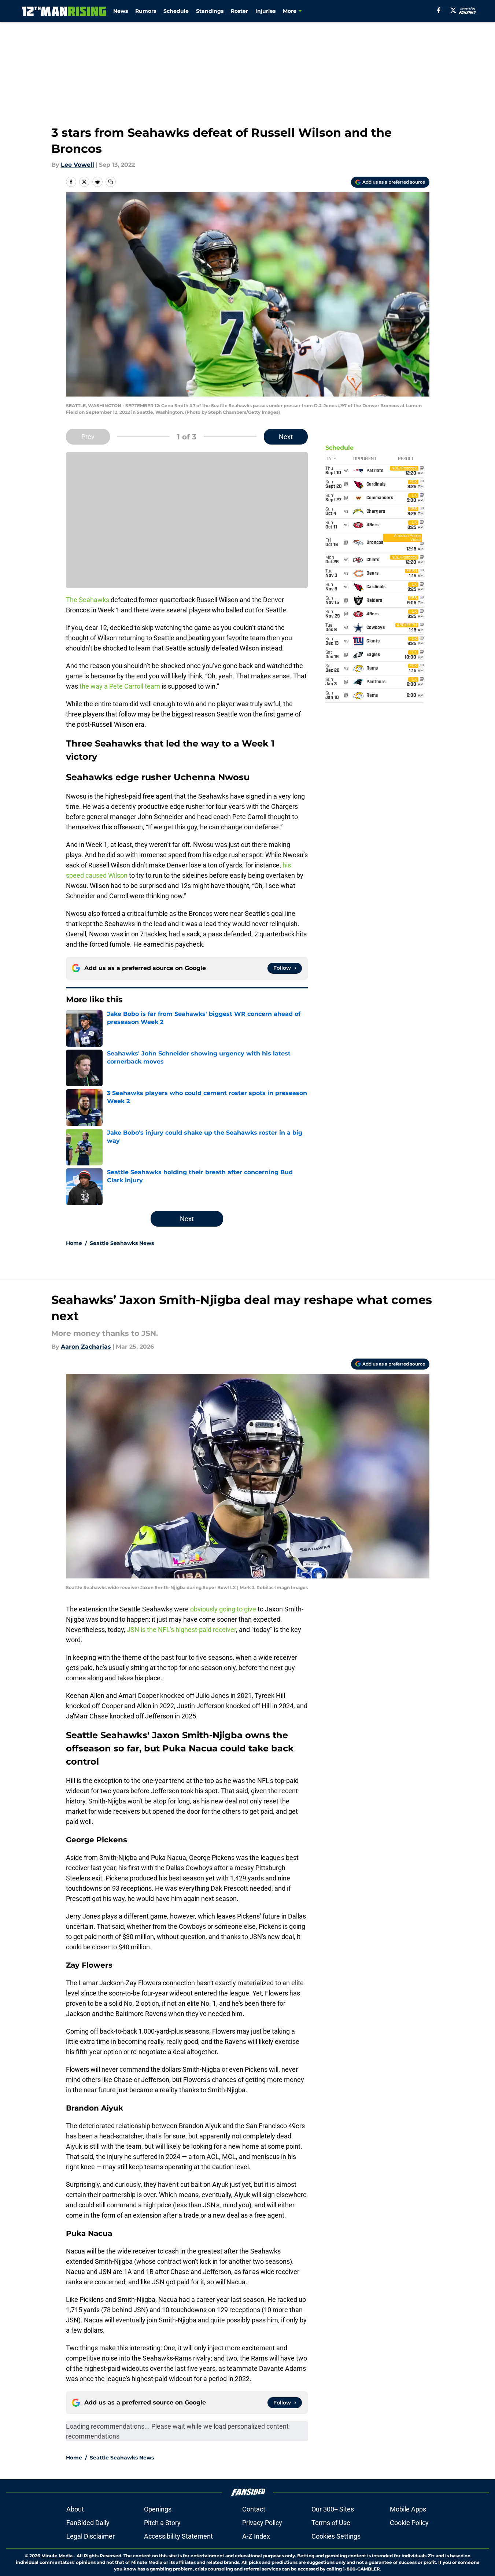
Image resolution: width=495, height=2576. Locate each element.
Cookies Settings (336, 2536)
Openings (158, 2509)
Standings (210, 11)
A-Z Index (256, 2536)
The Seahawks (88, 600)
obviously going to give (223, 1609)
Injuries (265, 11)
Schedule (176, 11)
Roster (239, 11)
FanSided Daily (88, 2523)
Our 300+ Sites (333, 2509)
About (75, 2509)
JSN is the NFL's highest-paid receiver (181, 1630)
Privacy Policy (262, 2523)
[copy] (111, 182)
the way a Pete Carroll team (120, 686)
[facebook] (439, 10)
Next (286, 437)
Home (74, 1243)
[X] (453, 10)
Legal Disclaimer (90, 2536)
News (121, 11)
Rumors (146, 11)
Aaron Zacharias (86, 1347)
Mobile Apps (408, 2509)
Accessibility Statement (178, 2536)
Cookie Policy (409, 2523)
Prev (88, 437)
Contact (254, 2509)
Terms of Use (331, 2523)
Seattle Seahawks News (122, 1243)
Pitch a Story (162, 2523)
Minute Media (57, 2556)
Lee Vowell (77, 165)
